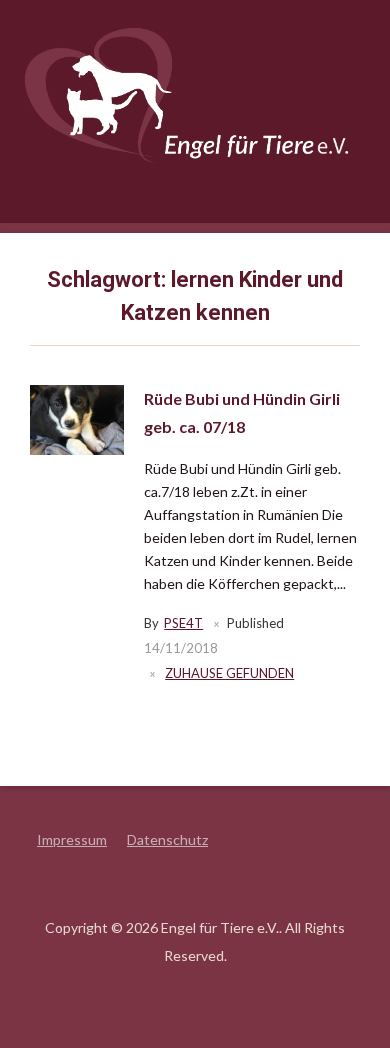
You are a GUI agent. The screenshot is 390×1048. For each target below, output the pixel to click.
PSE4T (183, 623)
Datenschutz (167, 839)
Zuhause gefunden (229, 673)
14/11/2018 (181, 648)
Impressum (72, 839)
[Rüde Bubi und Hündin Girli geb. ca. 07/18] (77, 418)
